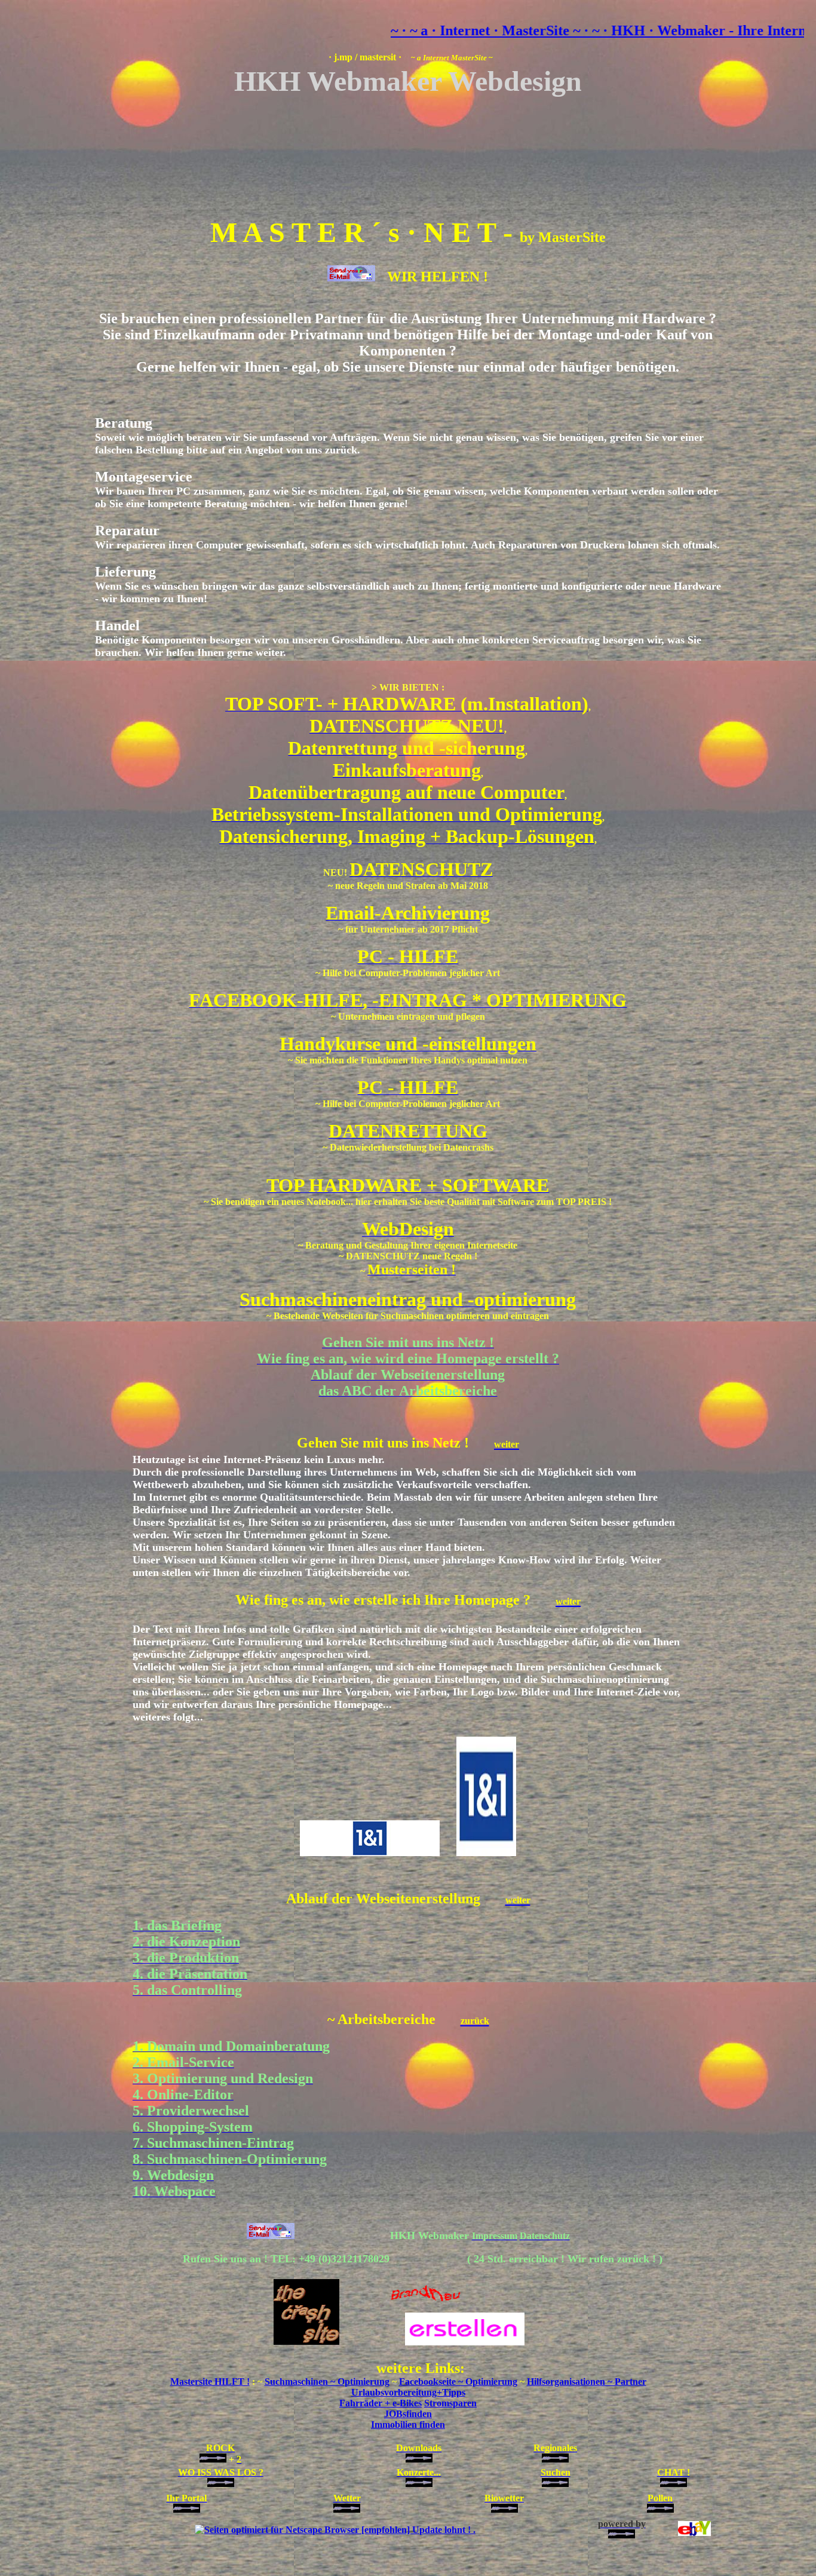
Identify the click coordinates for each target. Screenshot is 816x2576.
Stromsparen (450, 2403)
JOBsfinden (408, 2414)
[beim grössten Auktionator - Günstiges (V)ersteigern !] (694, 2533)
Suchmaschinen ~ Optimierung (327, 2382)
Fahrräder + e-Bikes (381, 2403)
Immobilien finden (408, 2425)
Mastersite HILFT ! (210, 2382)
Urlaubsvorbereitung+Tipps (408, 2392)
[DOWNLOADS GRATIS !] (335, 2530)
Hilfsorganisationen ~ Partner (587, 2382)
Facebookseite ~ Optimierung (458, 2382)
